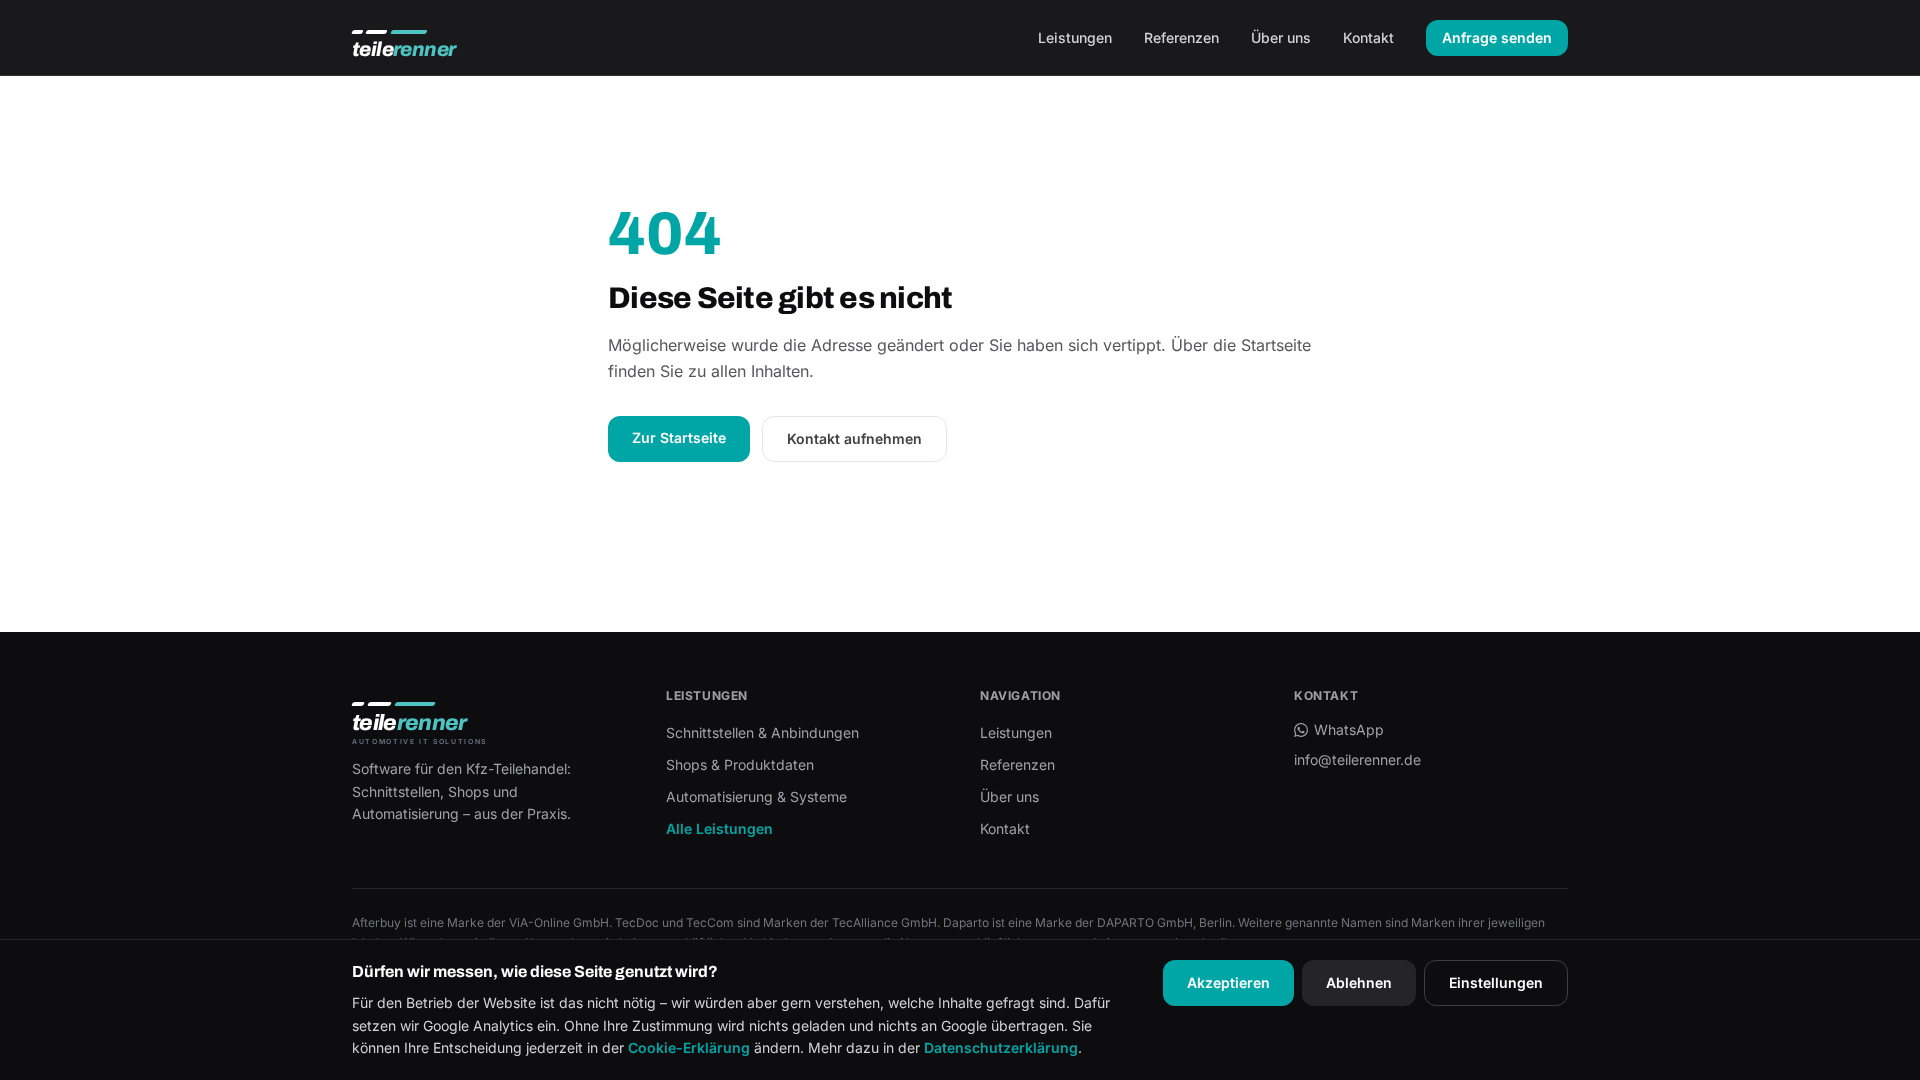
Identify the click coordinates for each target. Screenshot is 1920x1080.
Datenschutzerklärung (1001, 1047)
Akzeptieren (1228, 982)
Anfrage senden (1497, 37)
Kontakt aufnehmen (854, 438)
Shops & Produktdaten (740, 764)
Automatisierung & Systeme (756, 796)
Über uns (1281, 37)
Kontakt (1368, 37)
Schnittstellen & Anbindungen (762, 732)
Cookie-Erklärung (689, 1047)
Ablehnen (1359, 982)
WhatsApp (1349, 729)
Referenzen (1181, 37)
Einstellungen (1496, 982)
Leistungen (1075, 37)
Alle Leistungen (719, 828)
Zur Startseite (679, 437)
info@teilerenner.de (1357, 759)
